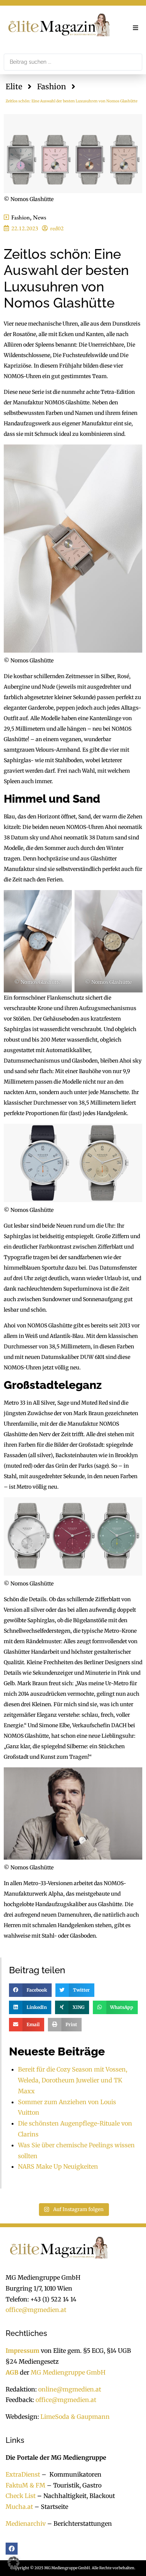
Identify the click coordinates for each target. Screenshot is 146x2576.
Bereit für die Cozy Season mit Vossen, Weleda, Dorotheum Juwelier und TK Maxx (73, 2080)
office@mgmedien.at (36, 2310)
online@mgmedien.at (70, 2389)
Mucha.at (19, 2507)
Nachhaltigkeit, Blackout (75, 2496)
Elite (14, 86)
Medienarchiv (26, 2523)
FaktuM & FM (25, 2485)
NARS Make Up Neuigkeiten (58, 2166)
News (39, 217)
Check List (21, 2496)
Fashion (51, 86)
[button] (136, 28)
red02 (57, 228)
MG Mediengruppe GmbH (68, 2372)
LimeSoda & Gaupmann (75, 2417)
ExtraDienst (23, 2474)
